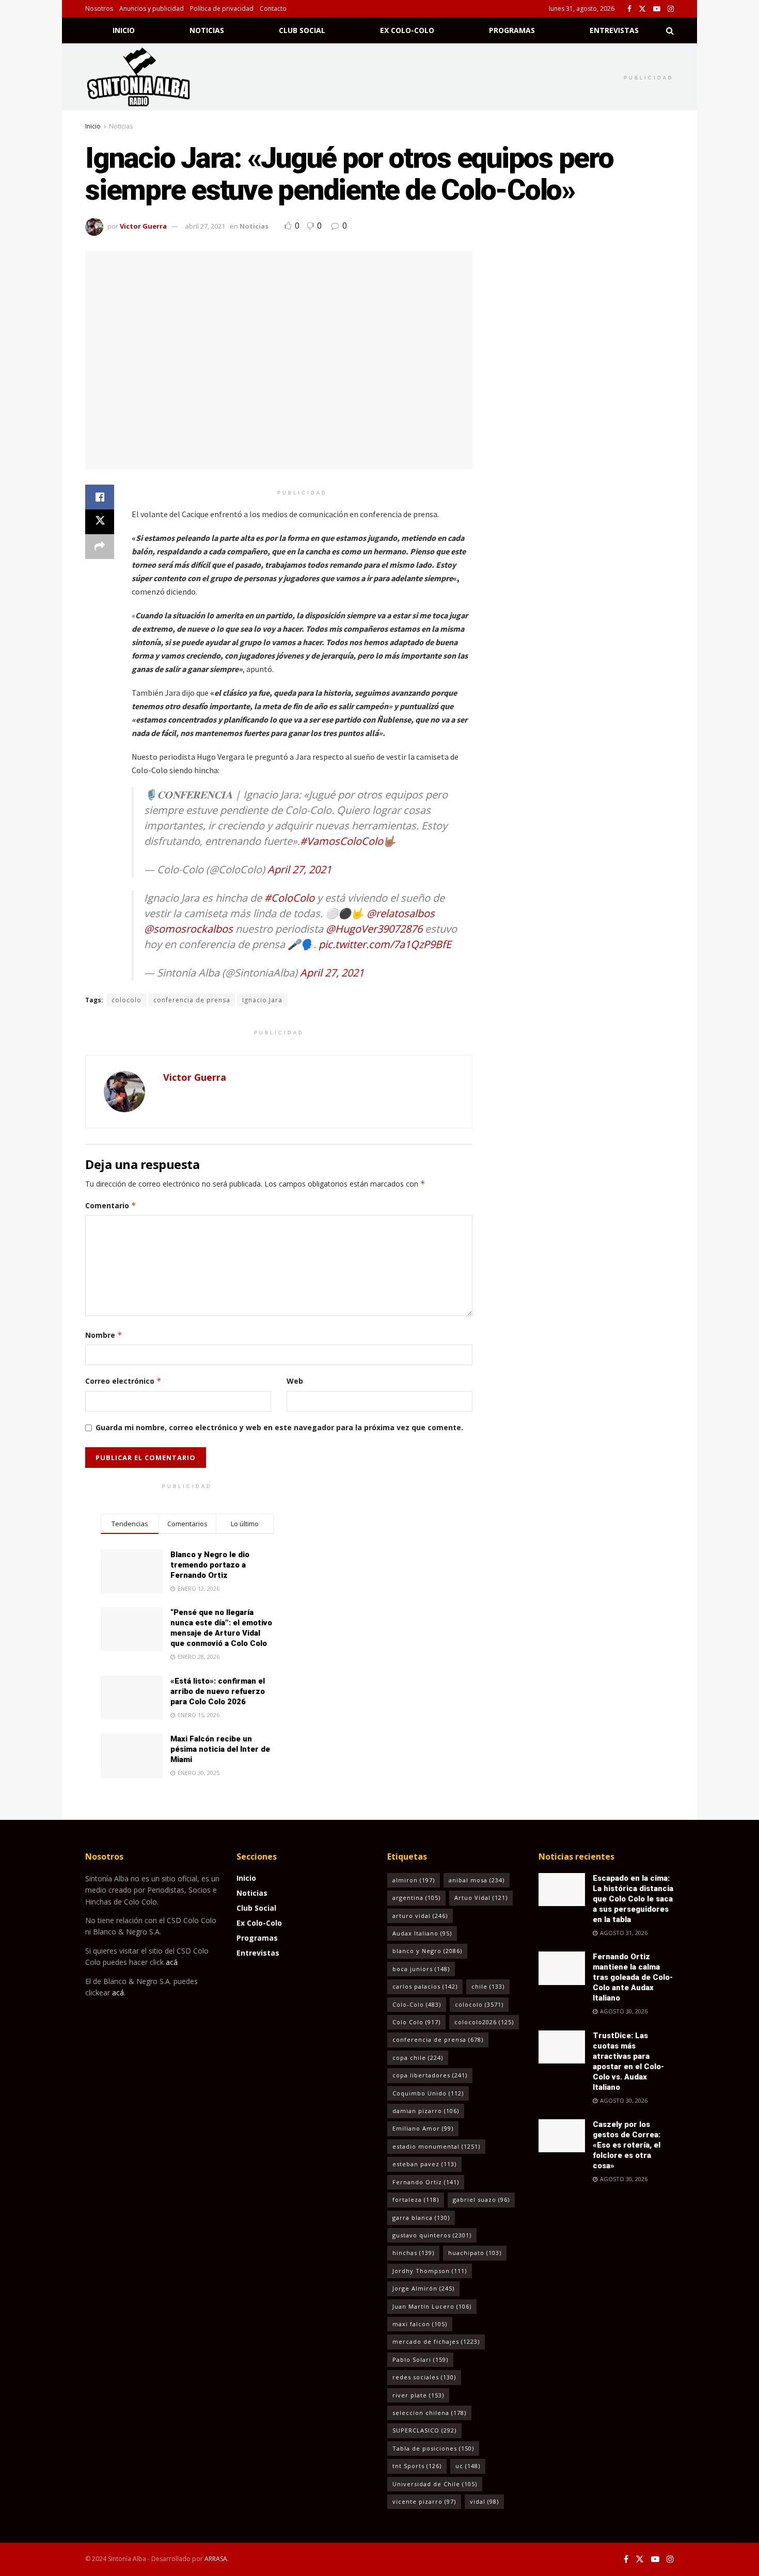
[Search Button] (670, 30)
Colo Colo (416, 2022)
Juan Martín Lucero (432, 2306)
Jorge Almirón (423, 2288)
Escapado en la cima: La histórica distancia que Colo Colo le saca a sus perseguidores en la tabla (633, 1899)
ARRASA (216, 2559)
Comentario (111, 1205)
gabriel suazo (481, 2199)
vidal (484, 2501)
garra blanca (421, 2218)
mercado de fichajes (436, 2341)
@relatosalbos (401, 913)
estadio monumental (436, 2146)
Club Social (302, 30)
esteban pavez (424, 2164)
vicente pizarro (424, 2501)
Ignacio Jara (262, 1000)
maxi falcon (420, 2324)
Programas (512, 30)
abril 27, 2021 (205, 226)
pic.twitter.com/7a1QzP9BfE (385, 944)
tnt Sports (417, 2466)
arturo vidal (420, 1916)
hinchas (413, 2253)
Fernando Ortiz (426, 2182)
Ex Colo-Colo (407, 30)
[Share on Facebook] (100, 497)
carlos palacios (425, 1986)
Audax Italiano (422, 1933)
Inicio (124, 30)
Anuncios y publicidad (152, 9)
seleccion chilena (429, 2413)
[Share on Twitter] (100, 522)
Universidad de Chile (435, 2484)
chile (488, 1986)
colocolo (126, 1000)
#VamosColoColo (342, 841)
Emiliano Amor (423, 2128)
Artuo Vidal (481, 1898)
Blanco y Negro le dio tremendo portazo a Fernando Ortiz (210, 1565)
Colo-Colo (417, 2004)
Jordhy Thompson (430, 2271)
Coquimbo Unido (428, 2093)
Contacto (273, 9)
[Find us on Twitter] (642, 9)
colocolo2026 (484, 2022)
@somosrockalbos (188, 929)
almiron (414, 1880)
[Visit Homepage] (152, 77)
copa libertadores (430, 2075)
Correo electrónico (123, 1381)
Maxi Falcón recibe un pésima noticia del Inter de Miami (220, 1749)
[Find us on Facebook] (629, 9)
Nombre (104, 1335)
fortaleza (416, 2199)
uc (468, 2466)
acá (172, 1962)
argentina (416, 1898)
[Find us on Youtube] (657, 9)
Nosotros (99, 9)
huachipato (475, 2253)
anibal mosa (477, 1880)
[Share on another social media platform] (100, 547)
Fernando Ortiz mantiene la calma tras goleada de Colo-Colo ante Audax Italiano (633, 1977)
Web (295, 1381)
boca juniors (421, 1969)
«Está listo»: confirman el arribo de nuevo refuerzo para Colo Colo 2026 (218, 1691)
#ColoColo (289, 898)
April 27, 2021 (299, 869)
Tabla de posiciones (433, 2448)
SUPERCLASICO (424, 2430)
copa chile (418, 2058)
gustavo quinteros (432, 2235)
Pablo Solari (420, 2359)
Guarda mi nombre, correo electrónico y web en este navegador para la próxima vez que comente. (279, 1427)
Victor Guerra (143, 226)
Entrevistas (614, 30)
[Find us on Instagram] (671, 9)
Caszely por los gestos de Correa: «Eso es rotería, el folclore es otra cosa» (627, 2145)
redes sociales (424, 2377)
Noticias (207, 30)
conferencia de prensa (192, 1000)
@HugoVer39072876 (374, 929)
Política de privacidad (222, 9)
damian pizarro (426, 2111)
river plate (418, 2395)
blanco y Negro (427, 1951)
